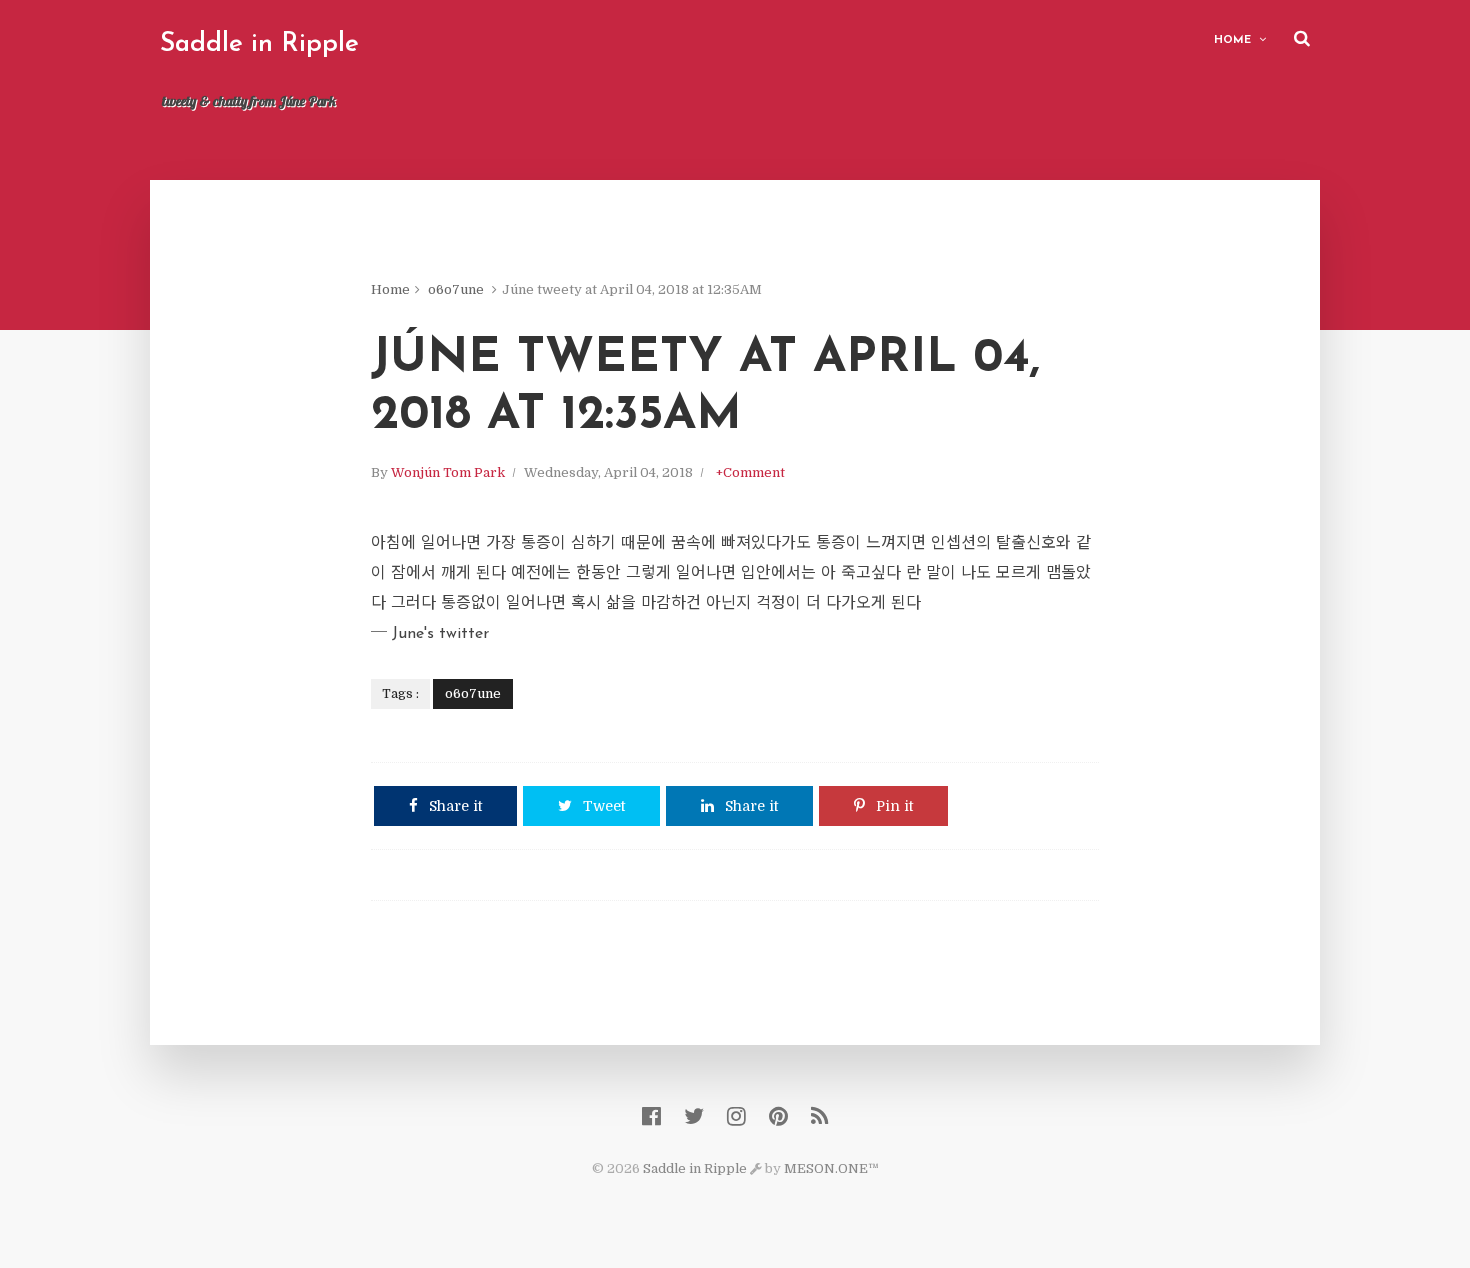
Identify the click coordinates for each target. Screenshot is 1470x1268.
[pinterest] (778, 1116)
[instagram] (736, 1116)
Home (1232, 40)
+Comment (750, 472)
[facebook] (651, 1116)
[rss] (819, 1116)
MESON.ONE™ (831, 1168)
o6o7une (456, 289)
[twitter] (694, 1116)
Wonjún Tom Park (448, 472)
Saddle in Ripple (259, 44)
